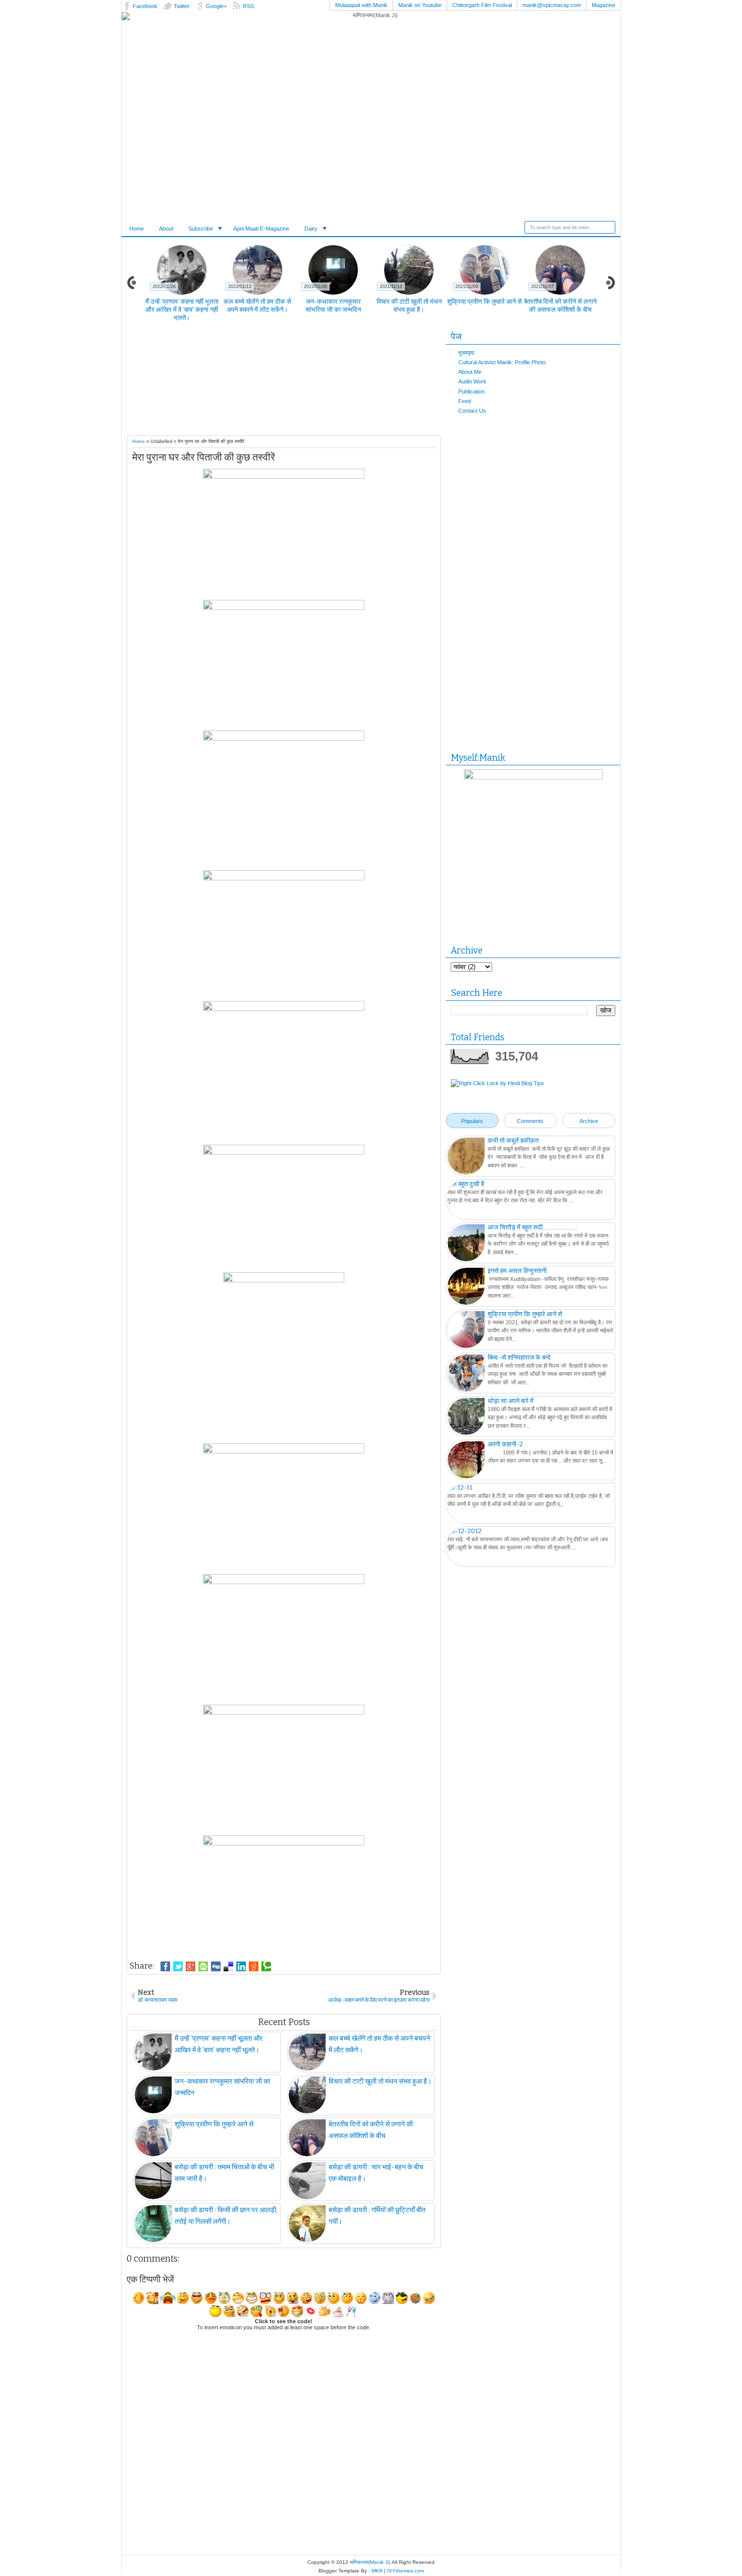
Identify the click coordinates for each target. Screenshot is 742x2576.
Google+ (216, 6)
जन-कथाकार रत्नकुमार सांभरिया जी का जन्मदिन (333, 305)
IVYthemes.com (406, 2571)
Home (137, 229)
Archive (589, 1121)
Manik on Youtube (420, 5)
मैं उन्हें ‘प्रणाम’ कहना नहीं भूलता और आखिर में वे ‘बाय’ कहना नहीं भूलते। (182, 310)
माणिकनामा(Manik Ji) (370, 2562)
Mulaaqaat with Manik (361, 5)
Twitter (182, 6)
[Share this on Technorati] (266, 1967)
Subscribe (201, 229)
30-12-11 (460, 1488)
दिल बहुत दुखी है (466, 1184)
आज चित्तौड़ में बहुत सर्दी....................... (533, 1227)
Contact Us (472, 411)
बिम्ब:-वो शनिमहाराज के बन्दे (519, 1357)
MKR (377, 2571)
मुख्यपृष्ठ (466, 353)
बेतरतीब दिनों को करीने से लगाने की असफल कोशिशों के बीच (560, 305)
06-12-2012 (464, 1531)
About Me (470, 372)
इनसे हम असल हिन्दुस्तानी (517, 1271)
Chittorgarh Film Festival (482, 5)
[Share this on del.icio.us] (228, 1967)
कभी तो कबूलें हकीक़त (513, 1140)
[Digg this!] (216, 1967)
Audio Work (472, 381)
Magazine (603, 5)
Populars (472, 1121)
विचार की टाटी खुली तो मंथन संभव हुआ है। (409, 305)
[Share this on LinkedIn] (241, 1967)
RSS (248, 6)
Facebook (145, 6)
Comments (530, 1121)
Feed (465, 401)
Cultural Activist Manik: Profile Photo (502, 362)
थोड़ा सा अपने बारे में (511, 1401)
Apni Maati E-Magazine (261, 229)
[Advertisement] (303, 381)
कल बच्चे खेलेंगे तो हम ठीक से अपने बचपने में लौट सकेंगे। (257, 305)
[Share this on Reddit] (254, 1967)
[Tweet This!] (178, 1967)
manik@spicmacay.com (552, 5)
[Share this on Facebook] (165, 1967)
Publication (471, 391)
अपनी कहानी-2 (505, 1444)
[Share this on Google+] (191, 1967)
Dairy (311, 229)
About (166, 229)
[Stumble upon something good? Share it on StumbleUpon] (203, 1967)
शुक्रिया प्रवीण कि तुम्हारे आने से (485, 301)
